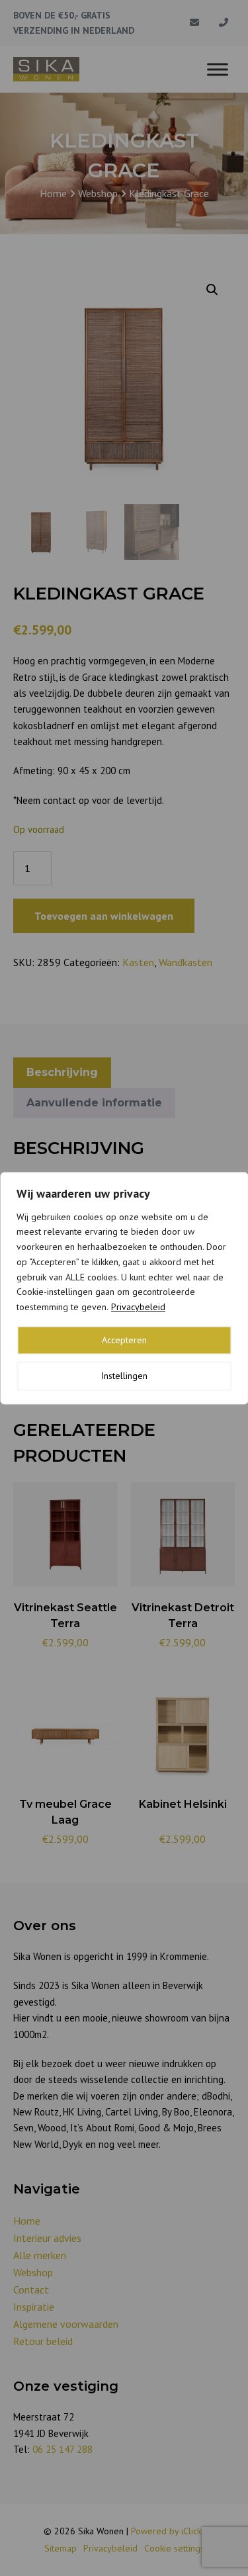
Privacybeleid (138, 1307)
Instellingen (124, 1376)
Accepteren (124, 1340)
